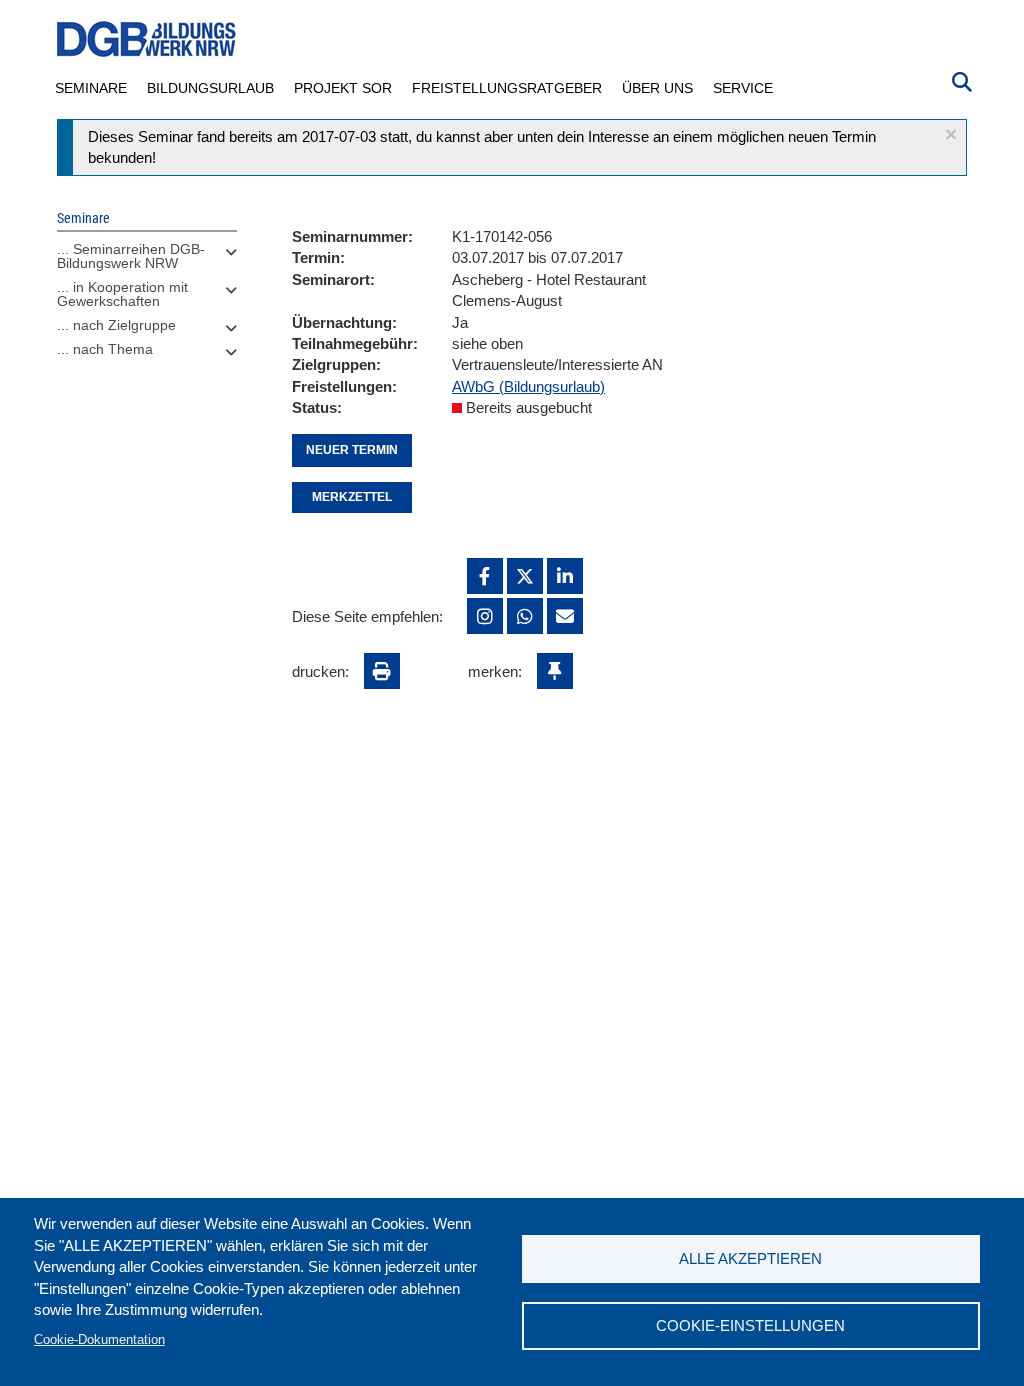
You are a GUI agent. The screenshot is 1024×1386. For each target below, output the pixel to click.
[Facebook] (485, 576)
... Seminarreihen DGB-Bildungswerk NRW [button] (131, 256)
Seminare (91, 88)
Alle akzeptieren (750, 1258)
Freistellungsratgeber (507, 88)
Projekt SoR (343, 88)
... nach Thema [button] (105, 349)
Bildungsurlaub (210, 88)
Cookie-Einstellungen (750, 1325)
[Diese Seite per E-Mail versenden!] (565, 616)
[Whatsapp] (525, 616)
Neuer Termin (352, 450)
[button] (951, 134)
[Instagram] (485, 616)
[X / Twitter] (525, 576)
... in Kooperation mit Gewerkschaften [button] (122, 294)
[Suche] (962, 80)
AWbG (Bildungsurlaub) (528, 386)
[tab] (147, 261)
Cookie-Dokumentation (99, 1339)
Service (743, 88)
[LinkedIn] (565, 576)
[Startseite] (147, 39)
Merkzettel (352, 497)
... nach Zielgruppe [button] (116, 325)
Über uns (657, 88)
